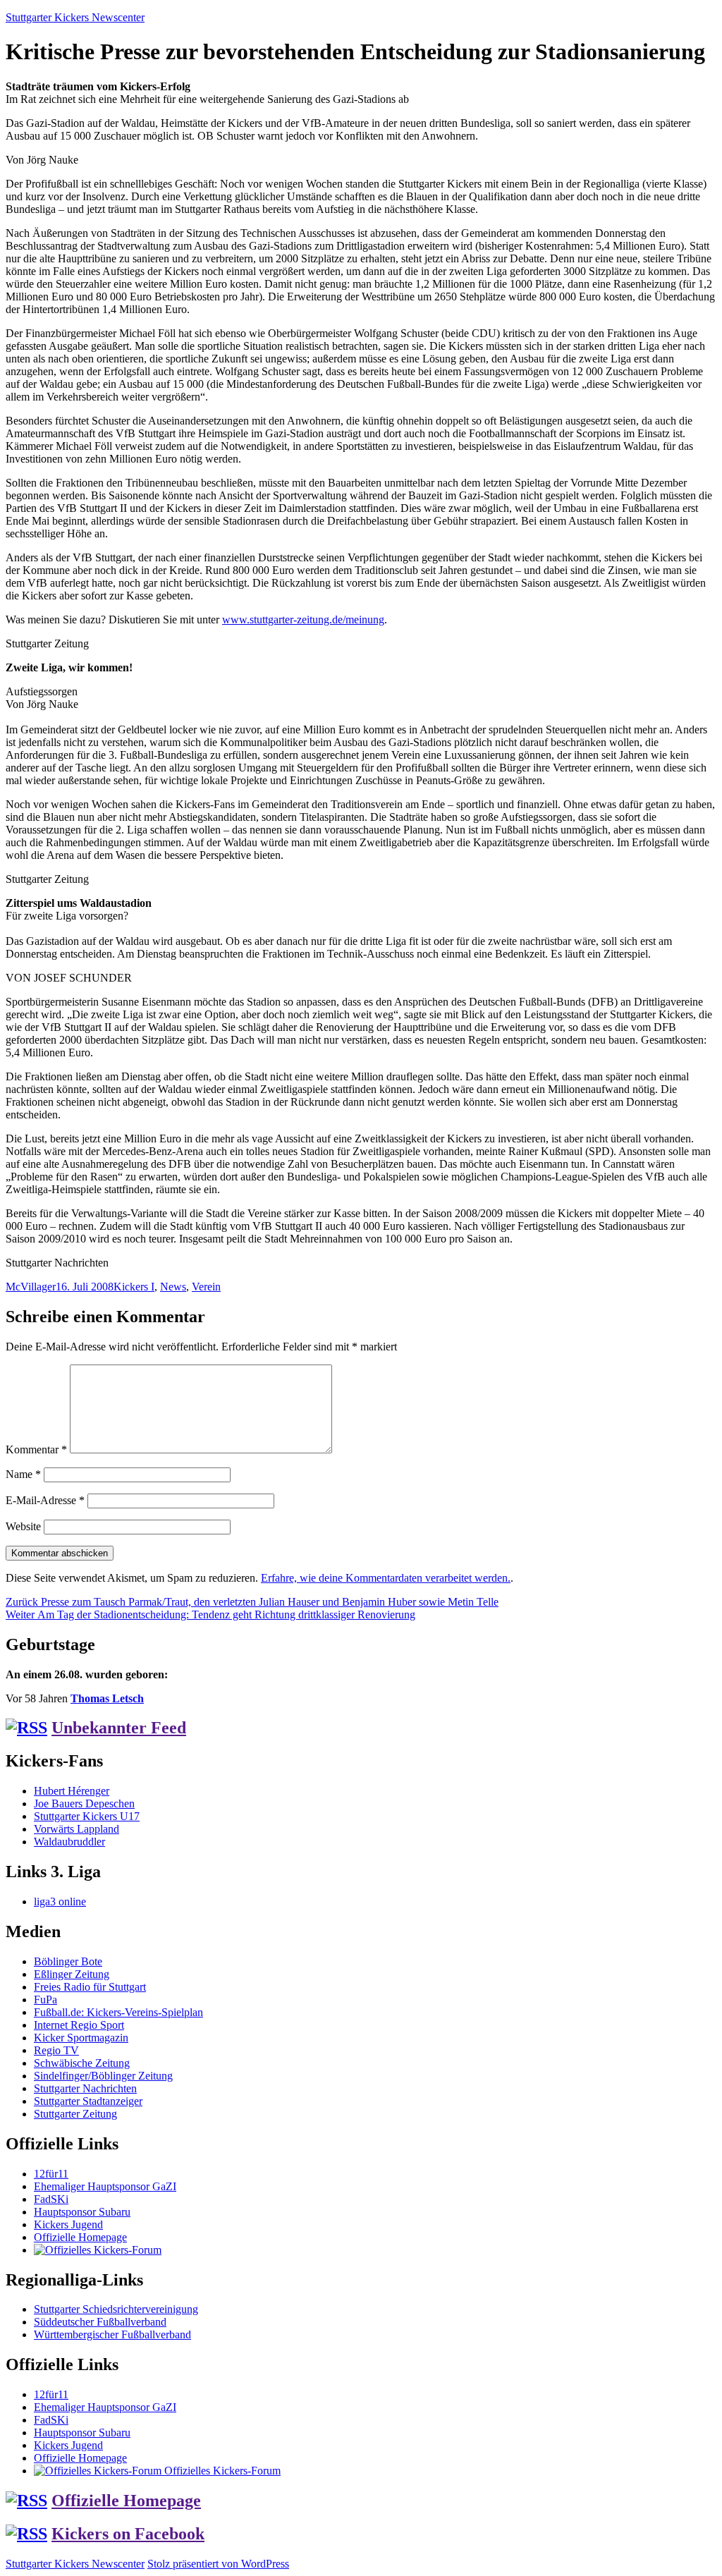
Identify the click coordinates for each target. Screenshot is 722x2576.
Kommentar (36, 1449)
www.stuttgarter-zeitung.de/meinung (303, 619)
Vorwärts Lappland (77, 1829)
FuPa (45, 2000)
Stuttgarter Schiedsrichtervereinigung (116, 2309)
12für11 (51, 2174)
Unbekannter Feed (119, 1728)
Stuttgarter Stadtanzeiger (88, 2101)
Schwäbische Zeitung (82, 2063)
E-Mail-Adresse (45, 1500)
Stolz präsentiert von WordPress (218, 2564)
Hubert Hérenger (72, 1791)
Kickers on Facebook (128, 2534)
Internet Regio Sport (79, 2025)
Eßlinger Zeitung (72, 1974)
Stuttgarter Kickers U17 (87, 1816)
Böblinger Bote (68, 1961)
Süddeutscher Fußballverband (100, 2322)
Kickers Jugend (68, 2224)
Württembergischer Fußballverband (112, 2334)
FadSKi (51, 2199)
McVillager (31, 1287)
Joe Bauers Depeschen (84, 1803)
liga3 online (60, 1902)
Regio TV (56, 2050)
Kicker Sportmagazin (81, 2038)
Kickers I (134, 1287)
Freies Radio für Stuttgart (90, 1987)
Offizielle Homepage (80, 2237)
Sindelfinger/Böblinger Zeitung (103, 2076)
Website (23, 1526)
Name (23, 1474)
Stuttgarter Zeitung (75, 2114)
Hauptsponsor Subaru (82, 2212)
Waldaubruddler (69, 1842)
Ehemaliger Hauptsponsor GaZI (105, 2186)
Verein (206, 1287)
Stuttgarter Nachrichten (85, 2088)
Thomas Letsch (107, 1698)
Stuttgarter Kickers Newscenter (75, 17)
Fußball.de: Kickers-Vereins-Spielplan (118, 2012)
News (173, 1287)
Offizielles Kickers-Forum (221, 2471)
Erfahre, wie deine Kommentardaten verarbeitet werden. (386, 1578)
